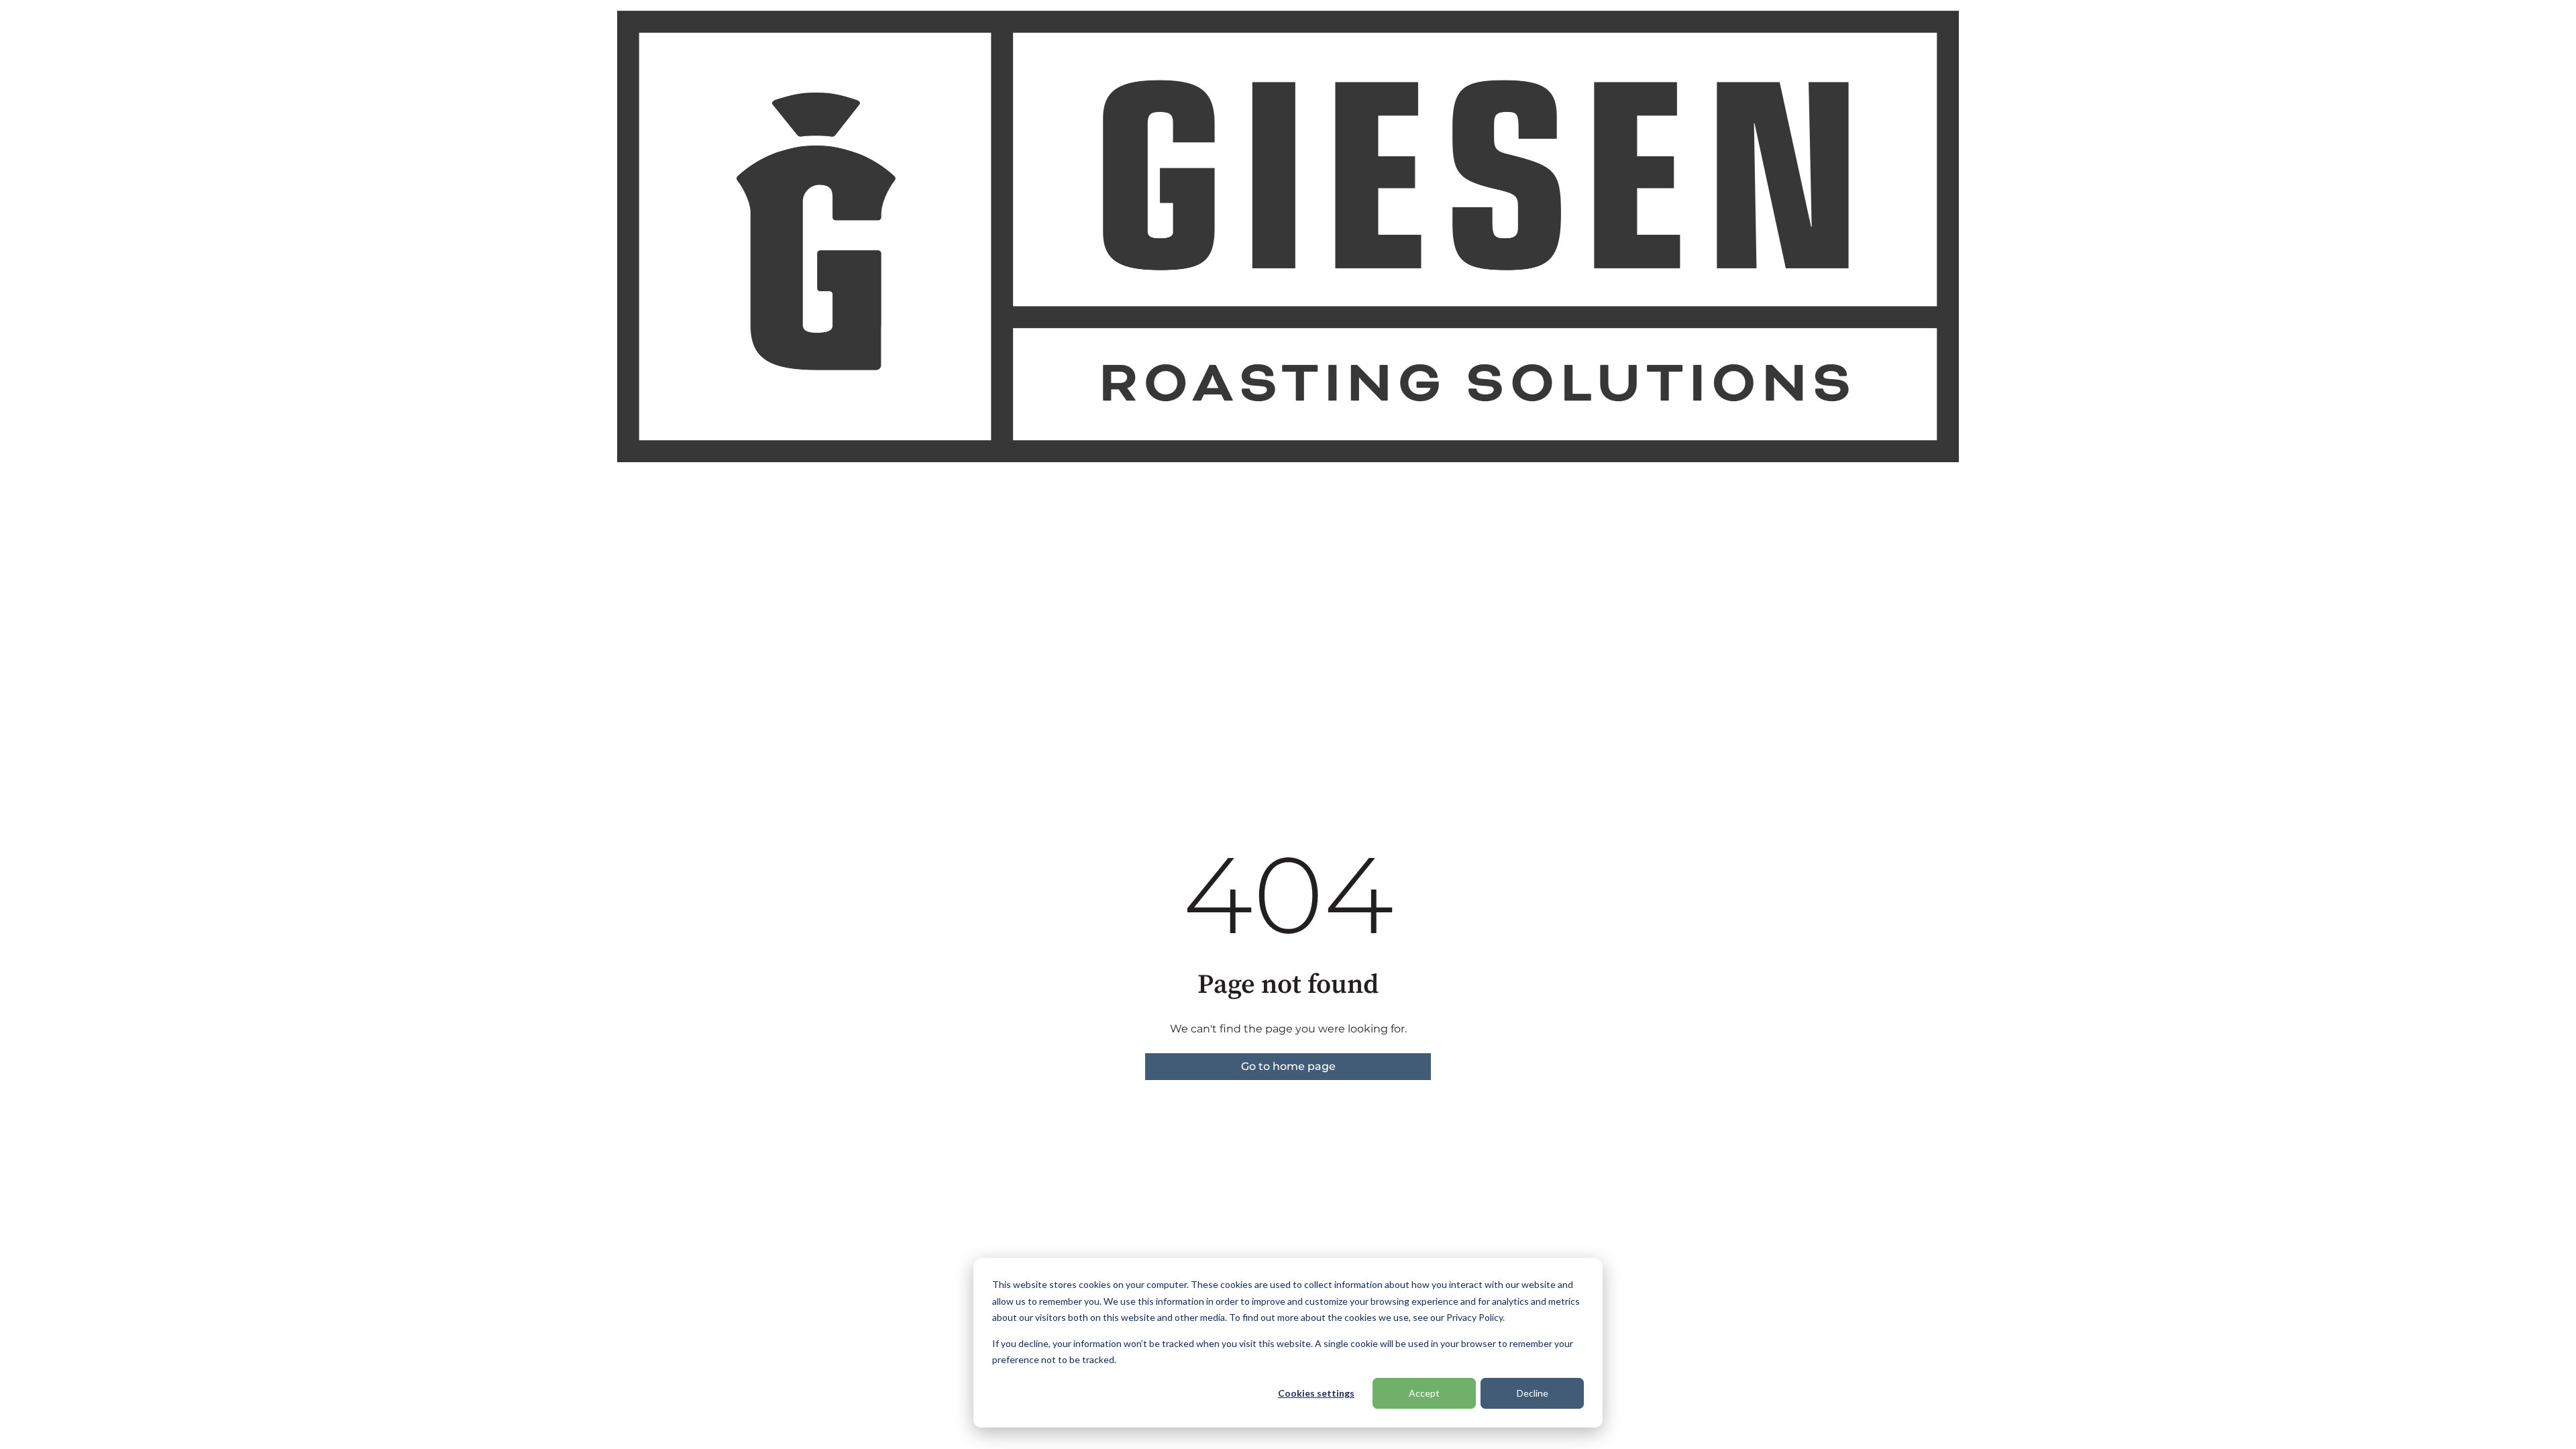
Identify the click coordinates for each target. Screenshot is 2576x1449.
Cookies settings (1316, 1393)
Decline (1533, 1393)
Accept (1424, 1393)
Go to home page (1288, 1066)
